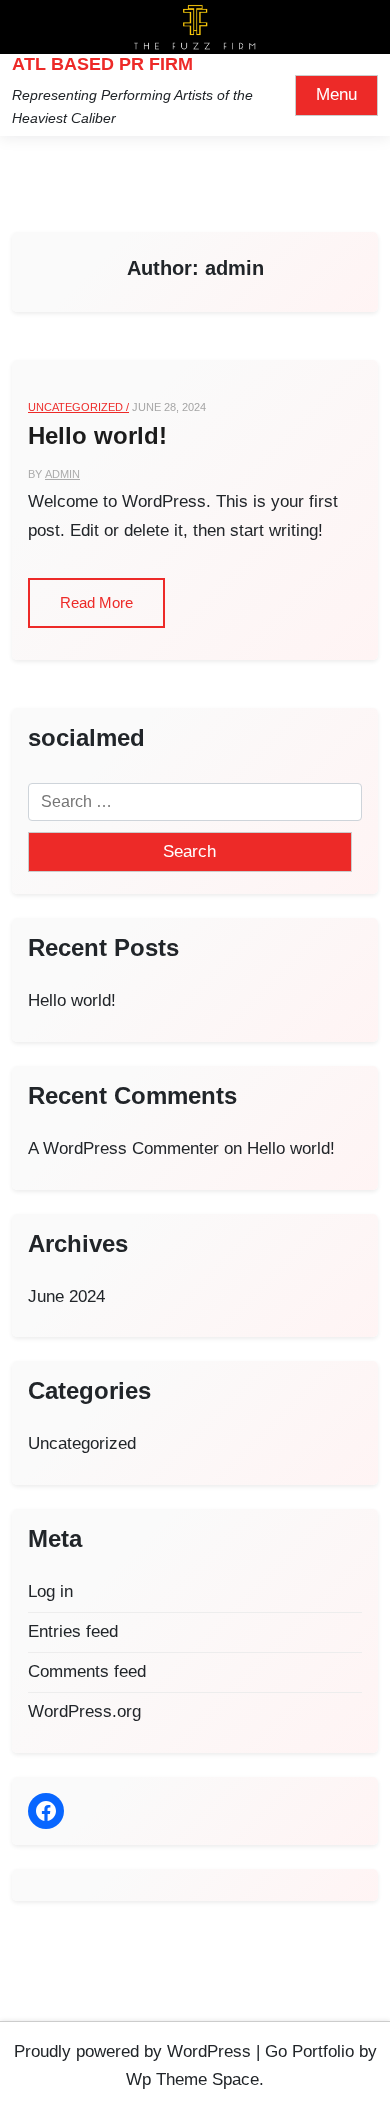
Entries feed (73, 1631)
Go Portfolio (309, 2051)
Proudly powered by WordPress (132, 2051)
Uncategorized (82, 1443)
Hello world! (97, 435)
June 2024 (66, 1296)
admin (62, 474)
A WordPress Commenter (123, 1148)
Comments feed (87, 1671)
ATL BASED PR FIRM (102, 64)
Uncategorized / (78, 407)
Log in (50, 1591)
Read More (96, 602)
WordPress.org (84, 1711)
